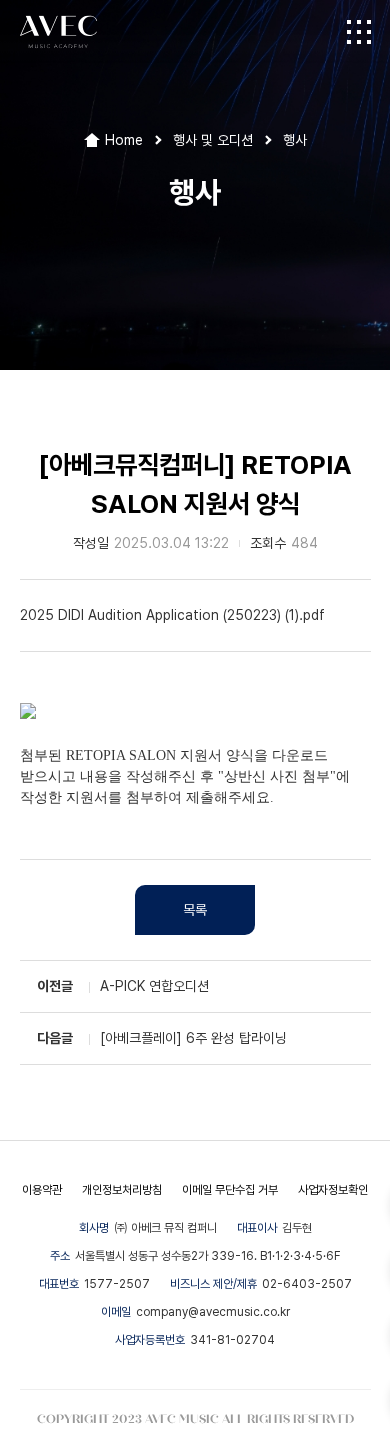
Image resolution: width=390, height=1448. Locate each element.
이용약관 (42, 1190)
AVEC (58, 32)
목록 (195, 910)
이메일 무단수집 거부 (230, 1190)
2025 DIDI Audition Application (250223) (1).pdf (172, 615)
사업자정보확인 (333, 1190)
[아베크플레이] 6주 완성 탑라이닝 (193, 1038)
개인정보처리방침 (122, 1190)
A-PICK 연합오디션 (154, 986)
